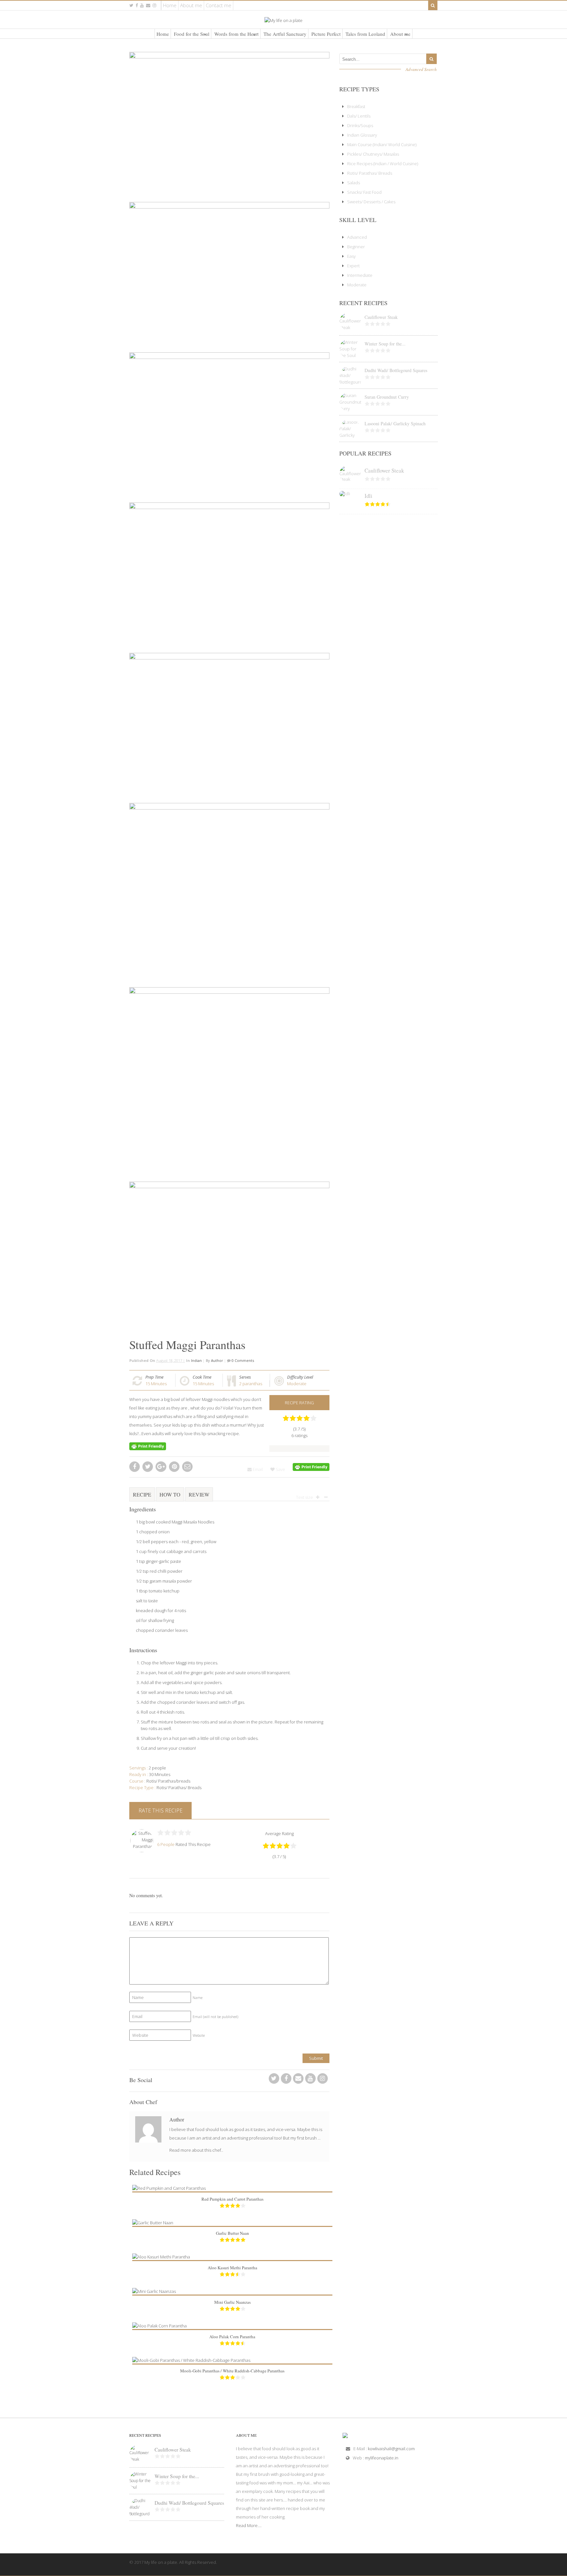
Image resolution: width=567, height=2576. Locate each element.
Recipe (142, 1494)
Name (198, 1998)
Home (170, 5)
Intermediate (360, 275)
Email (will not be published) (215, 2017)
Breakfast (356, 106)
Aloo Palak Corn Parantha (232, 2337)
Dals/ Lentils (359, 116)
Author (217, 1360)
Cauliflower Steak (381, 317)
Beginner (356, 247)
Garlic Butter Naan (232, 2233)
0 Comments (242, 1360)
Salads (354, 183)
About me (191, 5)
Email (257, 1469)
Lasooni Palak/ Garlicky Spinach (395, 423)
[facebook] (137, 5)
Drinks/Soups (360, 125)
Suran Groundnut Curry (387, 397)
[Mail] (148, 5)
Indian (196, 1360)
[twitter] (131, 5)
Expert (353, 266)
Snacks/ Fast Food (364, 192)
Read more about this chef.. (196, 2150)
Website (199, 2035)
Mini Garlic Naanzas (232, 2302)
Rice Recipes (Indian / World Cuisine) (383, 164)
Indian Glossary (362, 135)
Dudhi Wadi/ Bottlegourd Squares (396, 370)
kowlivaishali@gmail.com (391, 2449)
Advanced (357, 237)
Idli (368, 496)
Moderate (297, 1384)
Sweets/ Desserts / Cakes (371, 202)
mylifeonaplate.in (382, 2458)
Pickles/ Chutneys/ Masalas (373, 154)
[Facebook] (286, 2080)
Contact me (219, 5)
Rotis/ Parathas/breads (168, 1781)
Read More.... (249, 2525)
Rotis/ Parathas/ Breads (179, 1788)
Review (199, 1494)
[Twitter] (274, 2080)
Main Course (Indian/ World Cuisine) (382, 144)
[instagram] (154, 5)
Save (280, 1469)
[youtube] (142, 5)
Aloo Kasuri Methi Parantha (232, 2268)
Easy (351, 256)
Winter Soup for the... (385, 344)
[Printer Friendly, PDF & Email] (148, 1446)
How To (170, 1494)
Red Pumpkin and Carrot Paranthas (232, 2199)
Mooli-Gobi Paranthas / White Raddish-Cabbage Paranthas (232, 2371)
